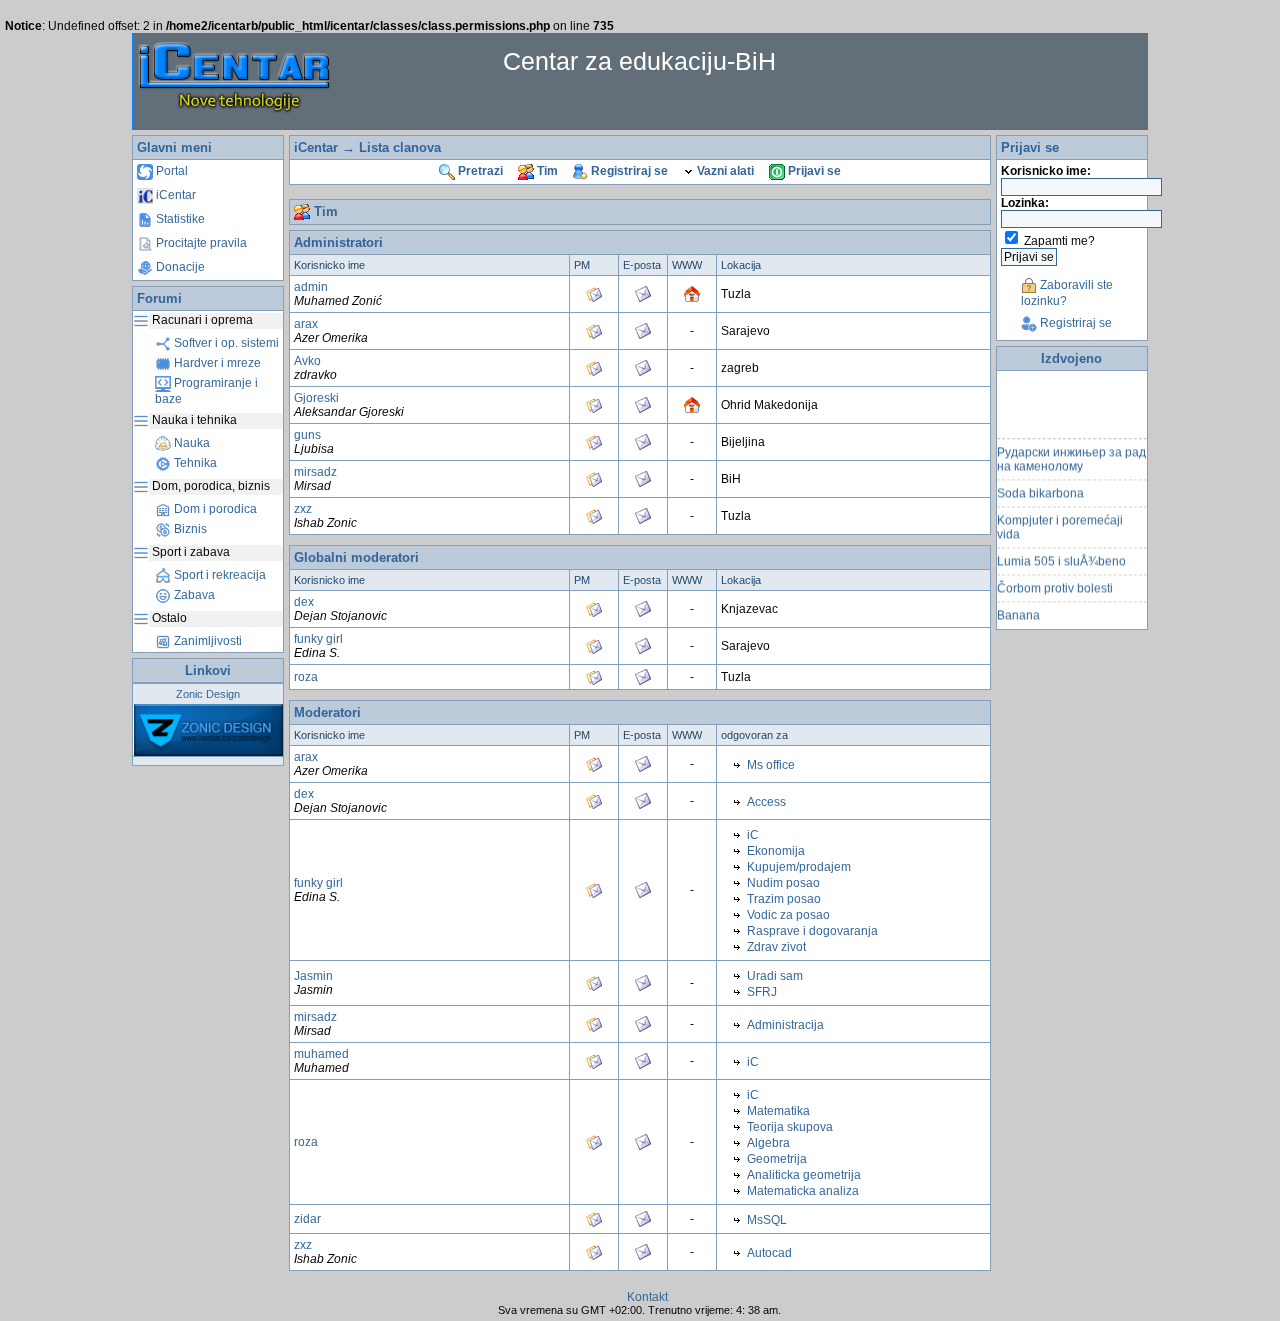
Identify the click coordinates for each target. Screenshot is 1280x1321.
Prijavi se (813, 171)
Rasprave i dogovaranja (812, 931)
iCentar (174, 195)
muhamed (321, 1054)
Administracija (785, 1025)
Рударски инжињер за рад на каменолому (1071, 453)
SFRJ (762, 992)
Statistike (179, 219)
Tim (546, 171)
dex (304, 602)
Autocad (769, 1253)
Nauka (190, 443)
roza (306, 677)
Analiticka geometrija (804, 1175)
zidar (307, 1219)
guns (307, 435)
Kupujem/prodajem (799, 867)
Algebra (768, 1143)
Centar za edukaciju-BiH (639, 61)
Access (766, 802)
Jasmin (313, 976)
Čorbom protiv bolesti (1055, 582)
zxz (303, 509)
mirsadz (315, 472)
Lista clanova (400, 147)
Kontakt (647, 1297)
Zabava (193, 595)
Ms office (771, 765)
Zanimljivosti (206, 641)
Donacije (179, 267)
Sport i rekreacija (218, 575)
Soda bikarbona (1040, 487)
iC (753, 835)
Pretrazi (479, 171)
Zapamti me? (1059, 241)
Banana (1018, 609)
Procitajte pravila (200, 243)
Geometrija (777, 1159)
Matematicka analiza (803, 1191)
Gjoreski (316, 398)
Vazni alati (724, 171)
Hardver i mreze (216, 363)
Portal (170, 171)
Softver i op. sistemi (225, 343)
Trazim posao (784, 899)
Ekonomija (776, 851)
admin (311, 287)
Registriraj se (628, 171)
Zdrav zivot (776, 947)
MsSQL (767, 1220)
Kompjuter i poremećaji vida (1060, 521)
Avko (307, 361)
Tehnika (194, 463)
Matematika (778, 1111)
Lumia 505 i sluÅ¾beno (1061, 555)
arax (306, 324)
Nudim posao (783, 883)
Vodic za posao (788, 915)
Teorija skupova (790, 1127)
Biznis (189, 529)
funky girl (318, 639)
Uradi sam (775, 976)
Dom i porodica (214, 509)
